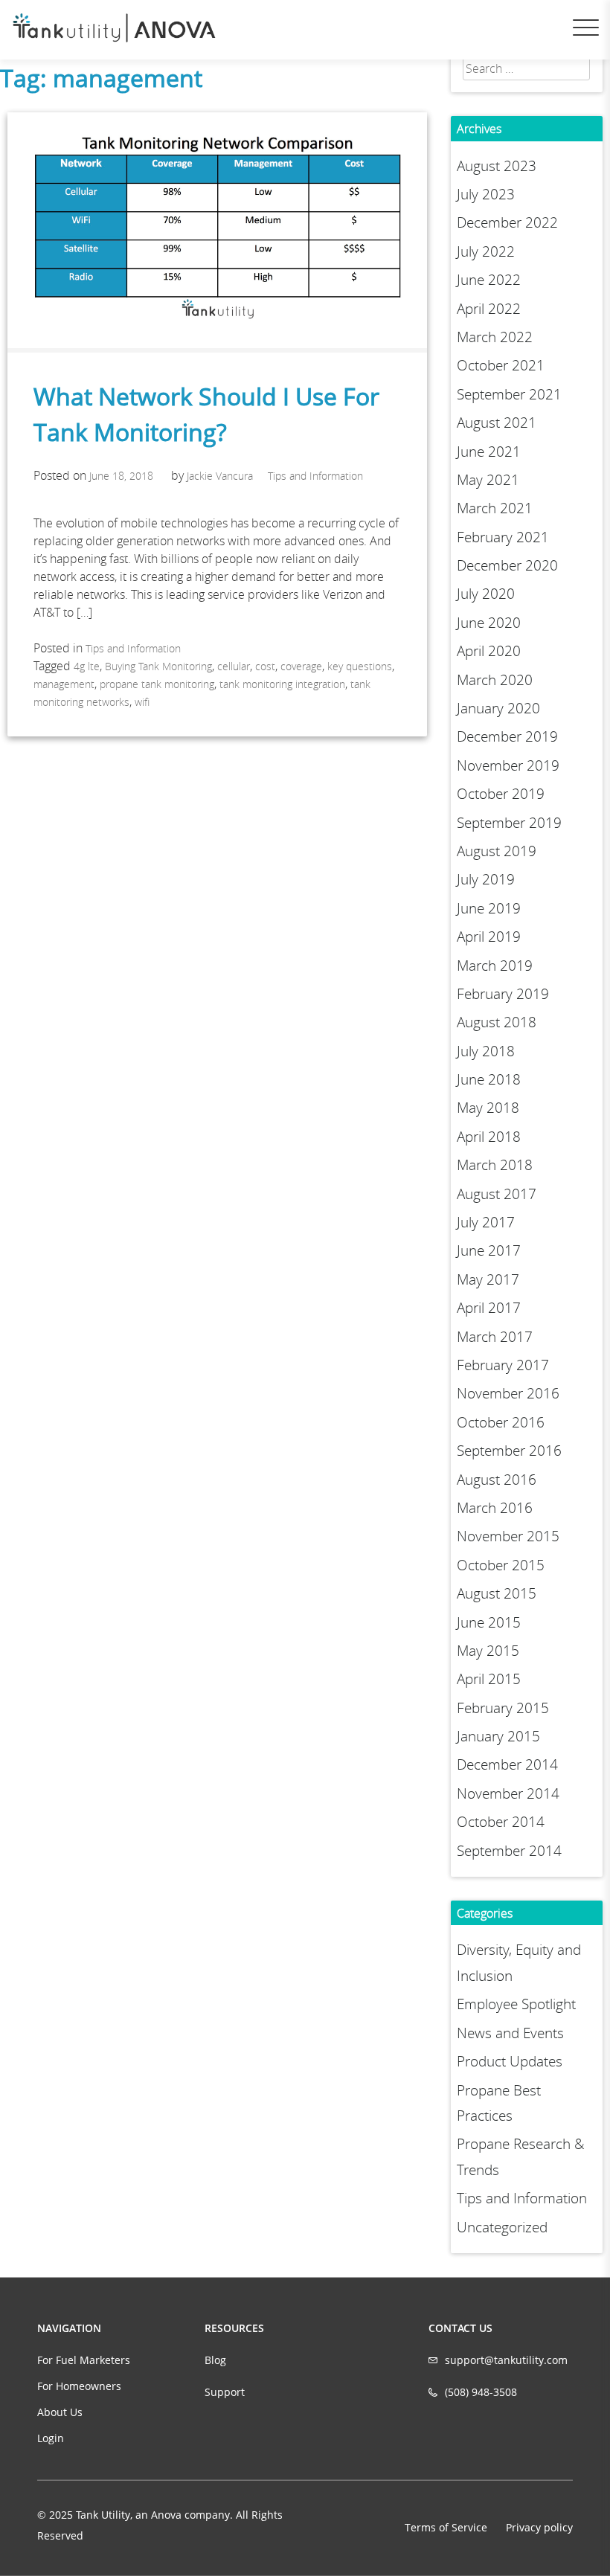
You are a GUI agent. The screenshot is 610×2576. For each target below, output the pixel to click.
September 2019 (509, 823)
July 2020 (486, 594)
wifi (142, 702)
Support (225, 2392)
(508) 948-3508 (481, 2392)
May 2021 (488, 480)
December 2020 (507, 565)
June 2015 (489, 1622)
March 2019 (495, 966)
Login (51, 2438)
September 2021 (509, 394)
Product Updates (510, 2061)
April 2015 (489, 1679)
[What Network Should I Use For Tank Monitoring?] (217, 344)
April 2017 (489, 1308)
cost (265, 666)
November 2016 (508, 1393)
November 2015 (508, 1536)
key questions (360, 666)
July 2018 (486, 1051)
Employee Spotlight (516, 2004)
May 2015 (488, 1651)
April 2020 (489, 651)
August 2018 (497, 1022)
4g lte (87, 666)
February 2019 (503, 994)
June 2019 (489, 908)
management (64, 684)
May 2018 (488, 1108)
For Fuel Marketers (84, 2360)
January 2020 (498, 708)
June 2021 (489, 452)
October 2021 (501, 365)
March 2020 (495, 680)
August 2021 (497, 423)
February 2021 (503, 537)
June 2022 (489, 280)
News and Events (510, 2033)
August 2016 (497, 1480)
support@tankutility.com (506, 2360)
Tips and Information (315, 476)
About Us (60, 2412)
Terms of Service (446, 2527)
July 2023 (486, 194)
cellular (234, 666)
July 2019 (486, 879)
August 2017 (497, 1194)
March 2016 (495, 1508)
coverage (301, 666)
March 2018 (495, 1165)
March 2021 (495, 508)
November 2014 (508, 1793)
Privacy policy (539, 2527)
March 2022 (495, 337)
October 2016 (501, 1422)
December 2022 (507, 222)
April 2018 (489, 1137)
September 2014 (509, 1851)
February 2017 (503, 1365)
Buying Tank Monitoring (158, 666)
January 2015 (498, 1736)
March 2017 (495, 1337)
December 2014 (507, 1764)
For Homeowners (79, 2386)
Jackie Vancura (220, 476)
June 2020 (489, 623)
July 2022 (486, 251)
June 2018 (489, 1079)
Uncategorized (502, 2227)
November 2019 (508, 765)
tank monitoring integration (282, 684)
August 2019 (497, 851)
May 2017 (488, 1279)
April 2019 (489, 937)
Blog (215, 2360)
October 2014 (501, 1822)
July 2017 (486, 1222)
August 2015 (497, 1593)
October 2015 (501, 1565)
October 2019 (501, 794)
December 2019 (507, 736)
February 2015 (503, 1708)
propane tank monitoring (157, 684)
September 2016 (509, 1451)
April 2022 (489, 309)
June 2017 (489, 1250)
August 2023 (497, 166)
